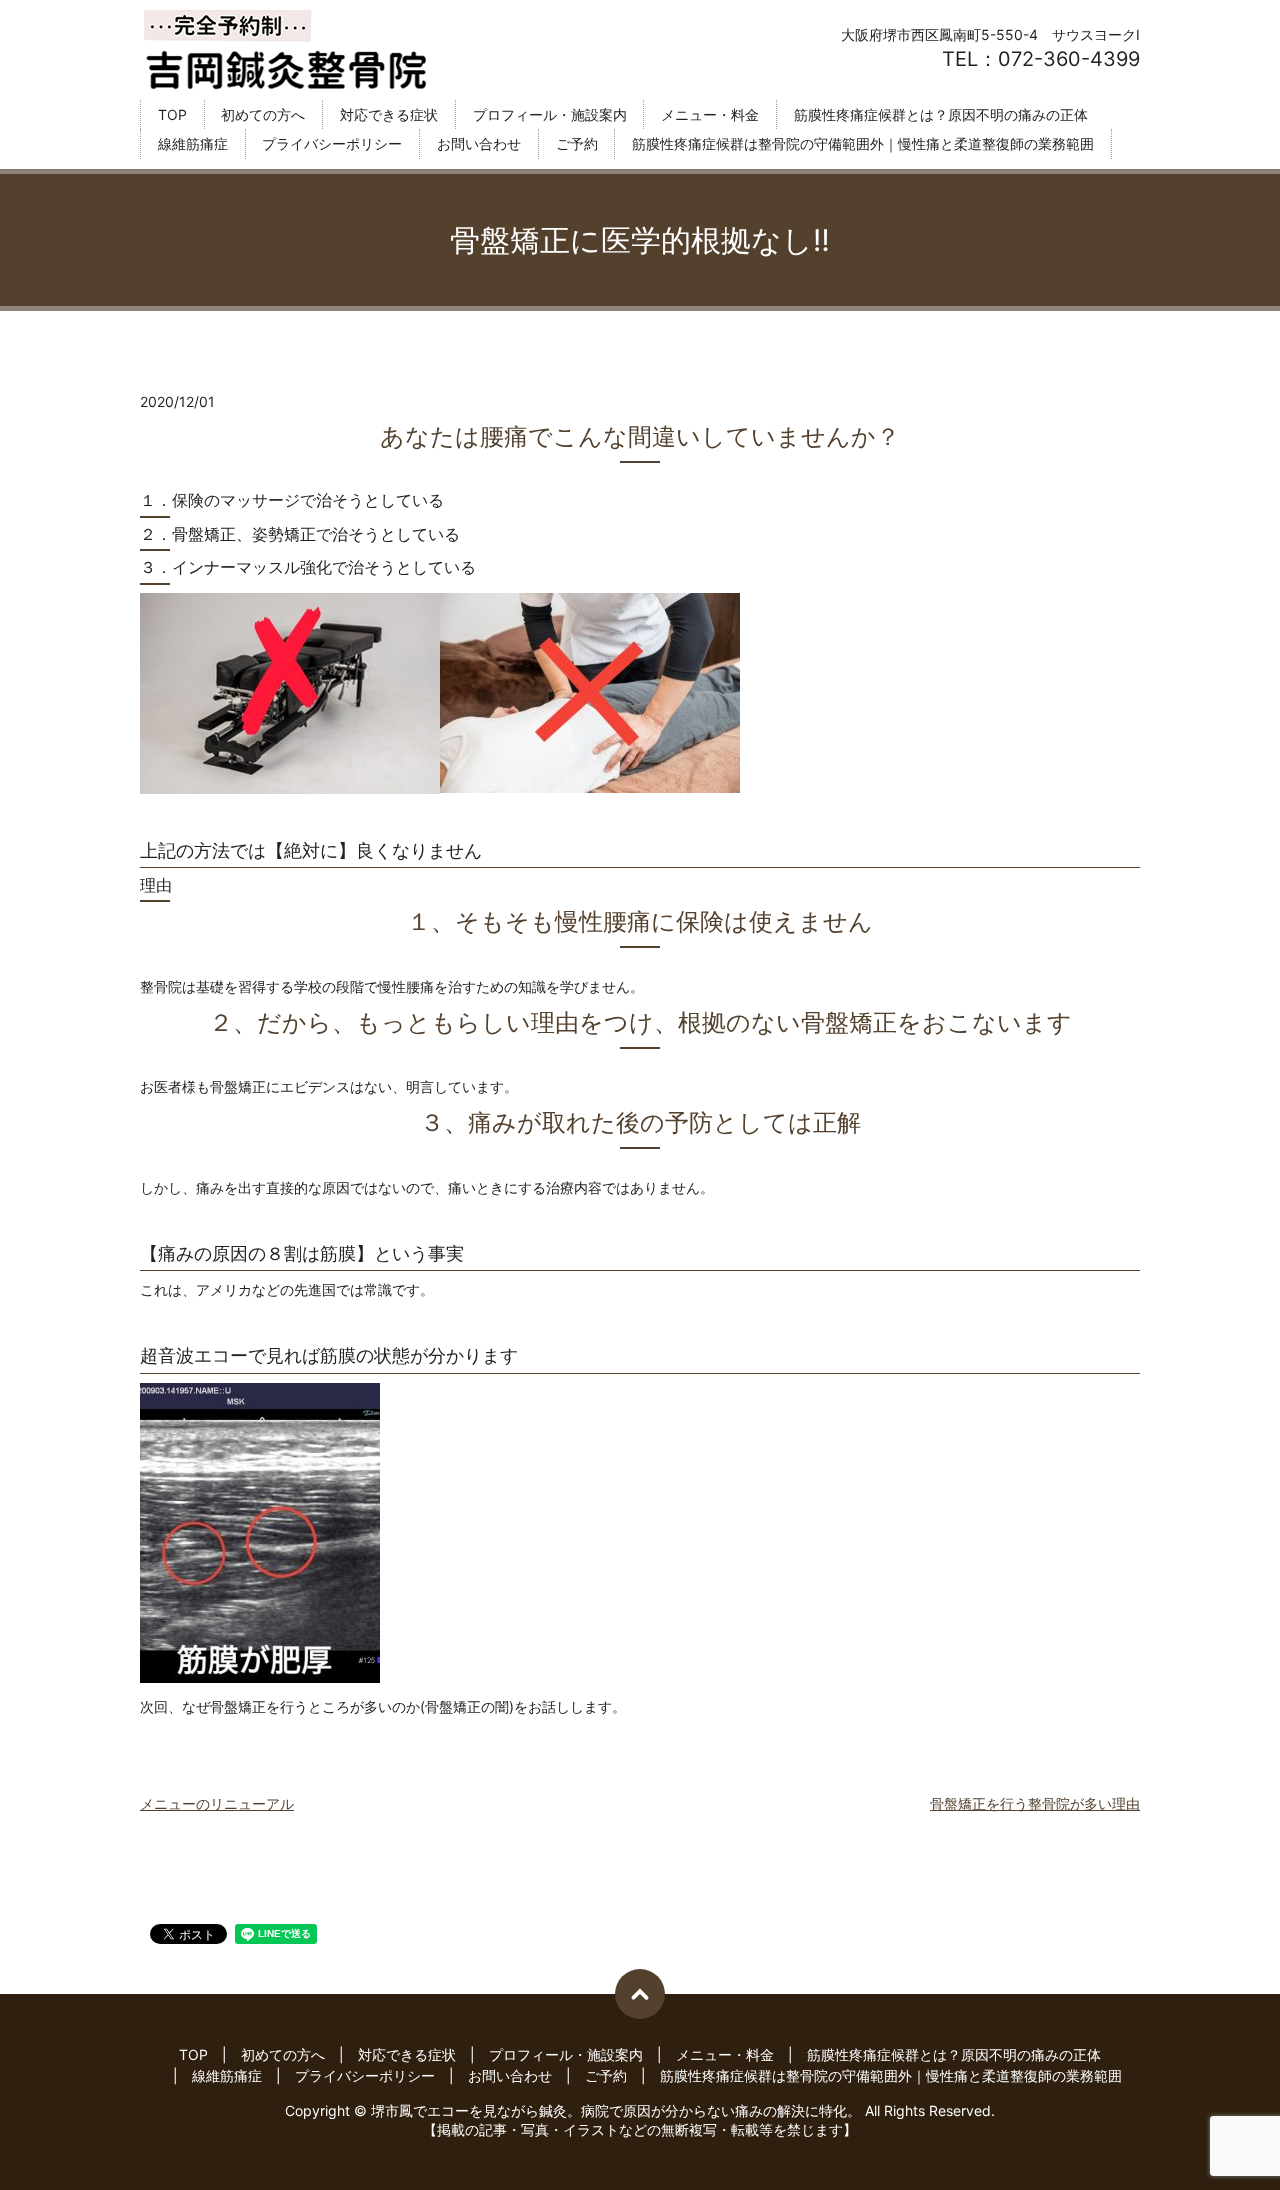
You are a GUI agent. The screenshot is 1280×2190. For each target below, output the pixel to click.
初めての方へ (263, 114)
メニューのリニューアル (217, 1803)
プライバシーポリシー (332, 144)
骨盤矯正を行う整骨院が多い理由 (1035, 1803)
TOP (172, 114)
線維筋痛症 (193, 144)
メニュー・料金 (710, 114)
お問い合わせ (479, 144)
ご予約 (577, 144)
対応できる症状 (389, 114)
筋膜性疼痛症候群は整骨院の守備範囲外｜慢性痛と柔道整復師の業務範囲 (863, 144)
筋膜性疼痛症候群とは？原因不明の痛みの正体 (941, 114)
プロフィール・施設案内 (550, 114)
